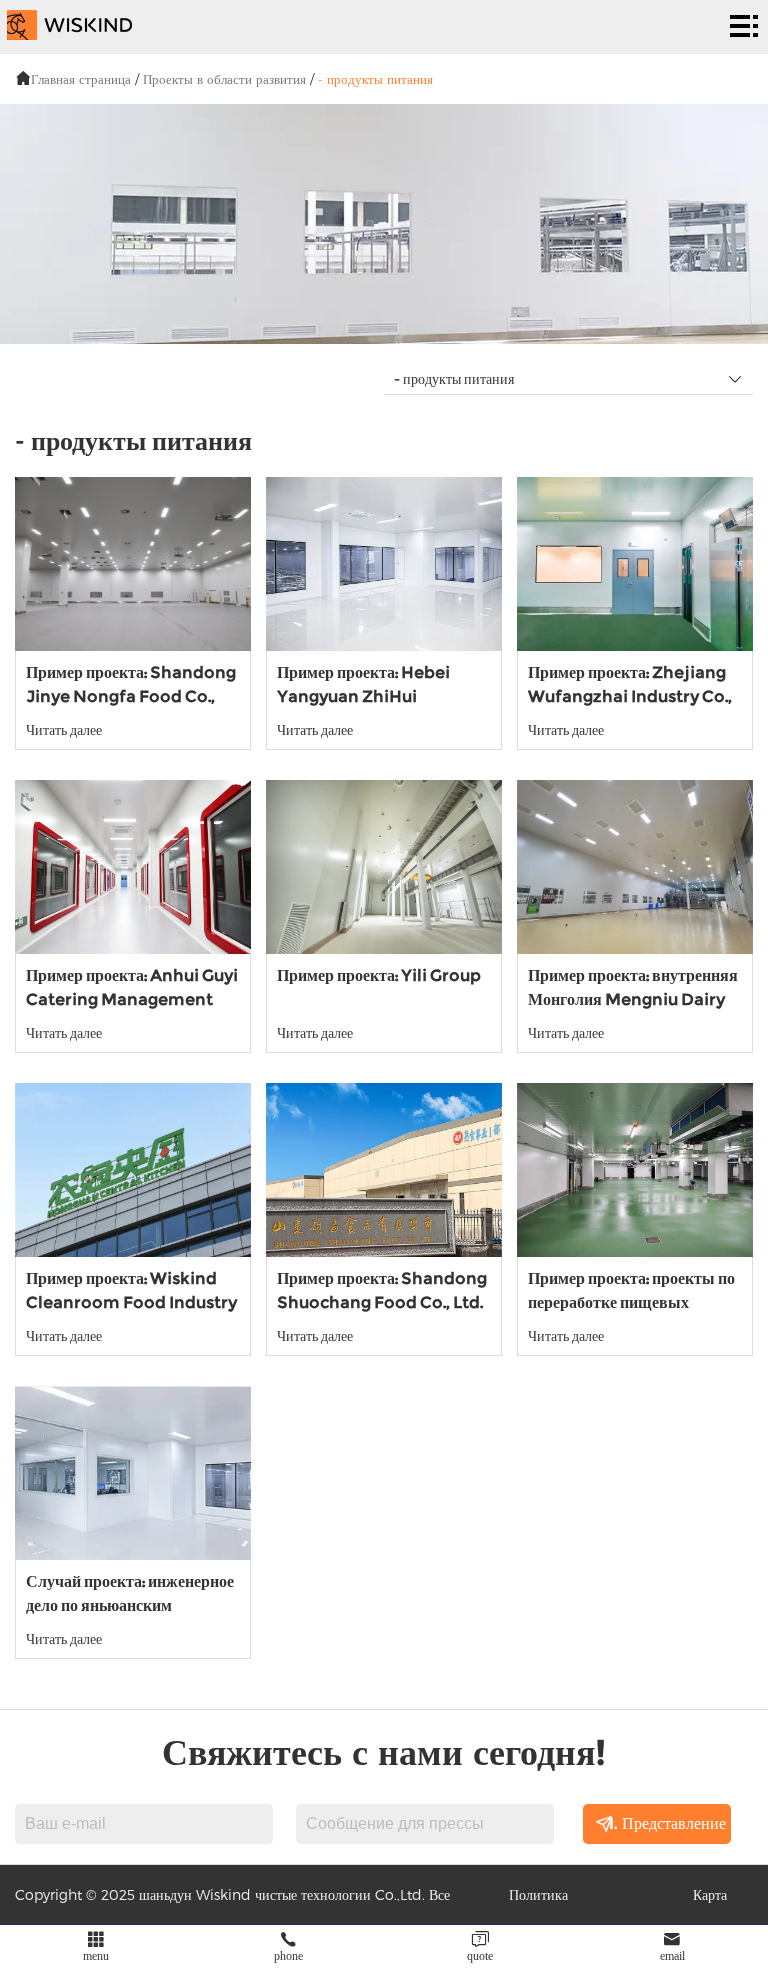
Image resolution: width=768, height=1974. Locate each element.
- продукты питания (375, 79)
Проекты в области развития (224, 79)
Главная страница (81, 79)
